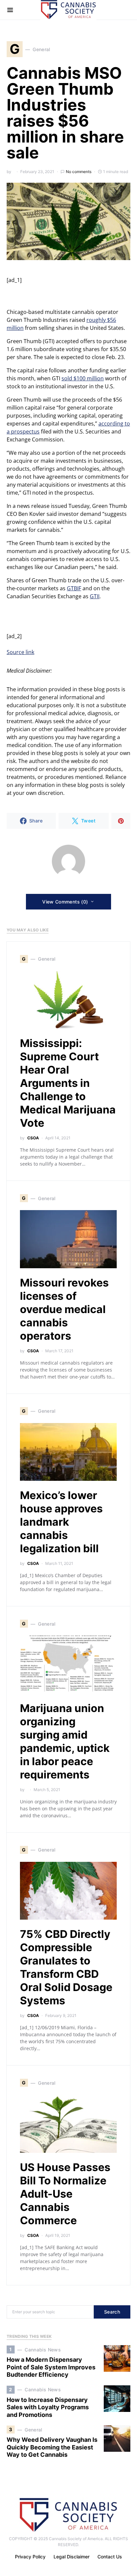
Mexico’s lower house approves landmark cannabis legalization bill (61, 1522)
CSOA (33, 1138)
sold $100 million (83, 378)
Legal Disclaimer (71, 2557)
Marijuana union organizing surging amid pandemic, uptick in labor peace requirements (65, 1741)
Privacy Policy (30, 2557)
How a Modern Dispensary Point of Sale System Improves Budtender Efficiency (51, 2367)
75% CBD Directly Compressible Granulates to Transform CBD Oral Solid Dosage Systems (66, 1967)
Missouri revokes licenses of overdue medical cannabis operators (64, 1309)
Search (112, 2312)
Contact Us (110, 2557)
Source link (20, 652)
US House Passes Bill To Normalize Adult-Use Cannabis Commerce (65, 2194)
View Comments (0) (65, 902)
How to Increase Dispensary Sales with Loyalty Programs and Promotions (48, 2407)
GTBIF (74, 588)
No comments (79, 172)
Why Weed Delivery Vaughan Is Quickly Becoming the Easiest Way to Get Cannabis (52, 2447)
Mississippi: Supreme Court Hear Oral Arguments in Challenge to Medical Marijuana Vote (68, 1083)
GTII (95, 596)
